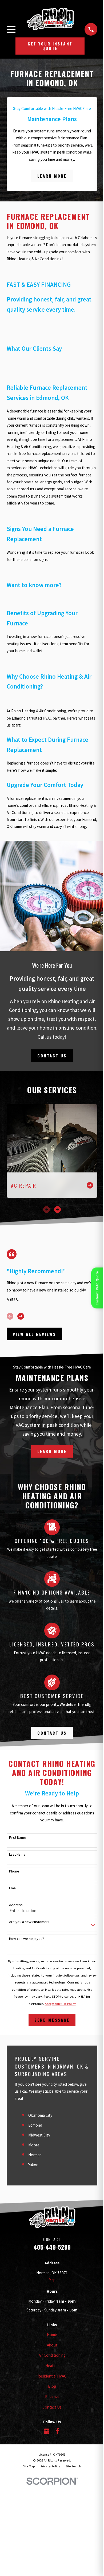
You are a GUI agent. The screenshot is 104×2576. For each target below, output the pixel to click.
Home (52, 2335)
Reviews (52, 2397)
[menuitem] (29, 2466)
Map (52, 2280)
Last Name (17, 1854)
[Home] (50, 19)
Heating (52, 2366)
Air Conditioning (52, 2355)
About (52, 2345)
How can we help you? (27, 1939)
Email (13, 1888)
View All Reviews (34, 1334)
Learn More (52, 176)
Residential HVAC (52, 2376)
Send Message (52, 2020)
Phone (14, 1871)
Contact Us (52, 1056)
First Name (18, 1838)
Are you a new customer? (29, 1922)
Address (16, 1905)
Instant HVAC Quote (97, 1288)
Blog (52, 2386)
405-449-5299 (52, 2247)
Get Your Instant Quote (50, 46)
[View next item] (57, 1209)
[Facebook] (57, 2431)
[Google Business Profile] (47, 2431)
